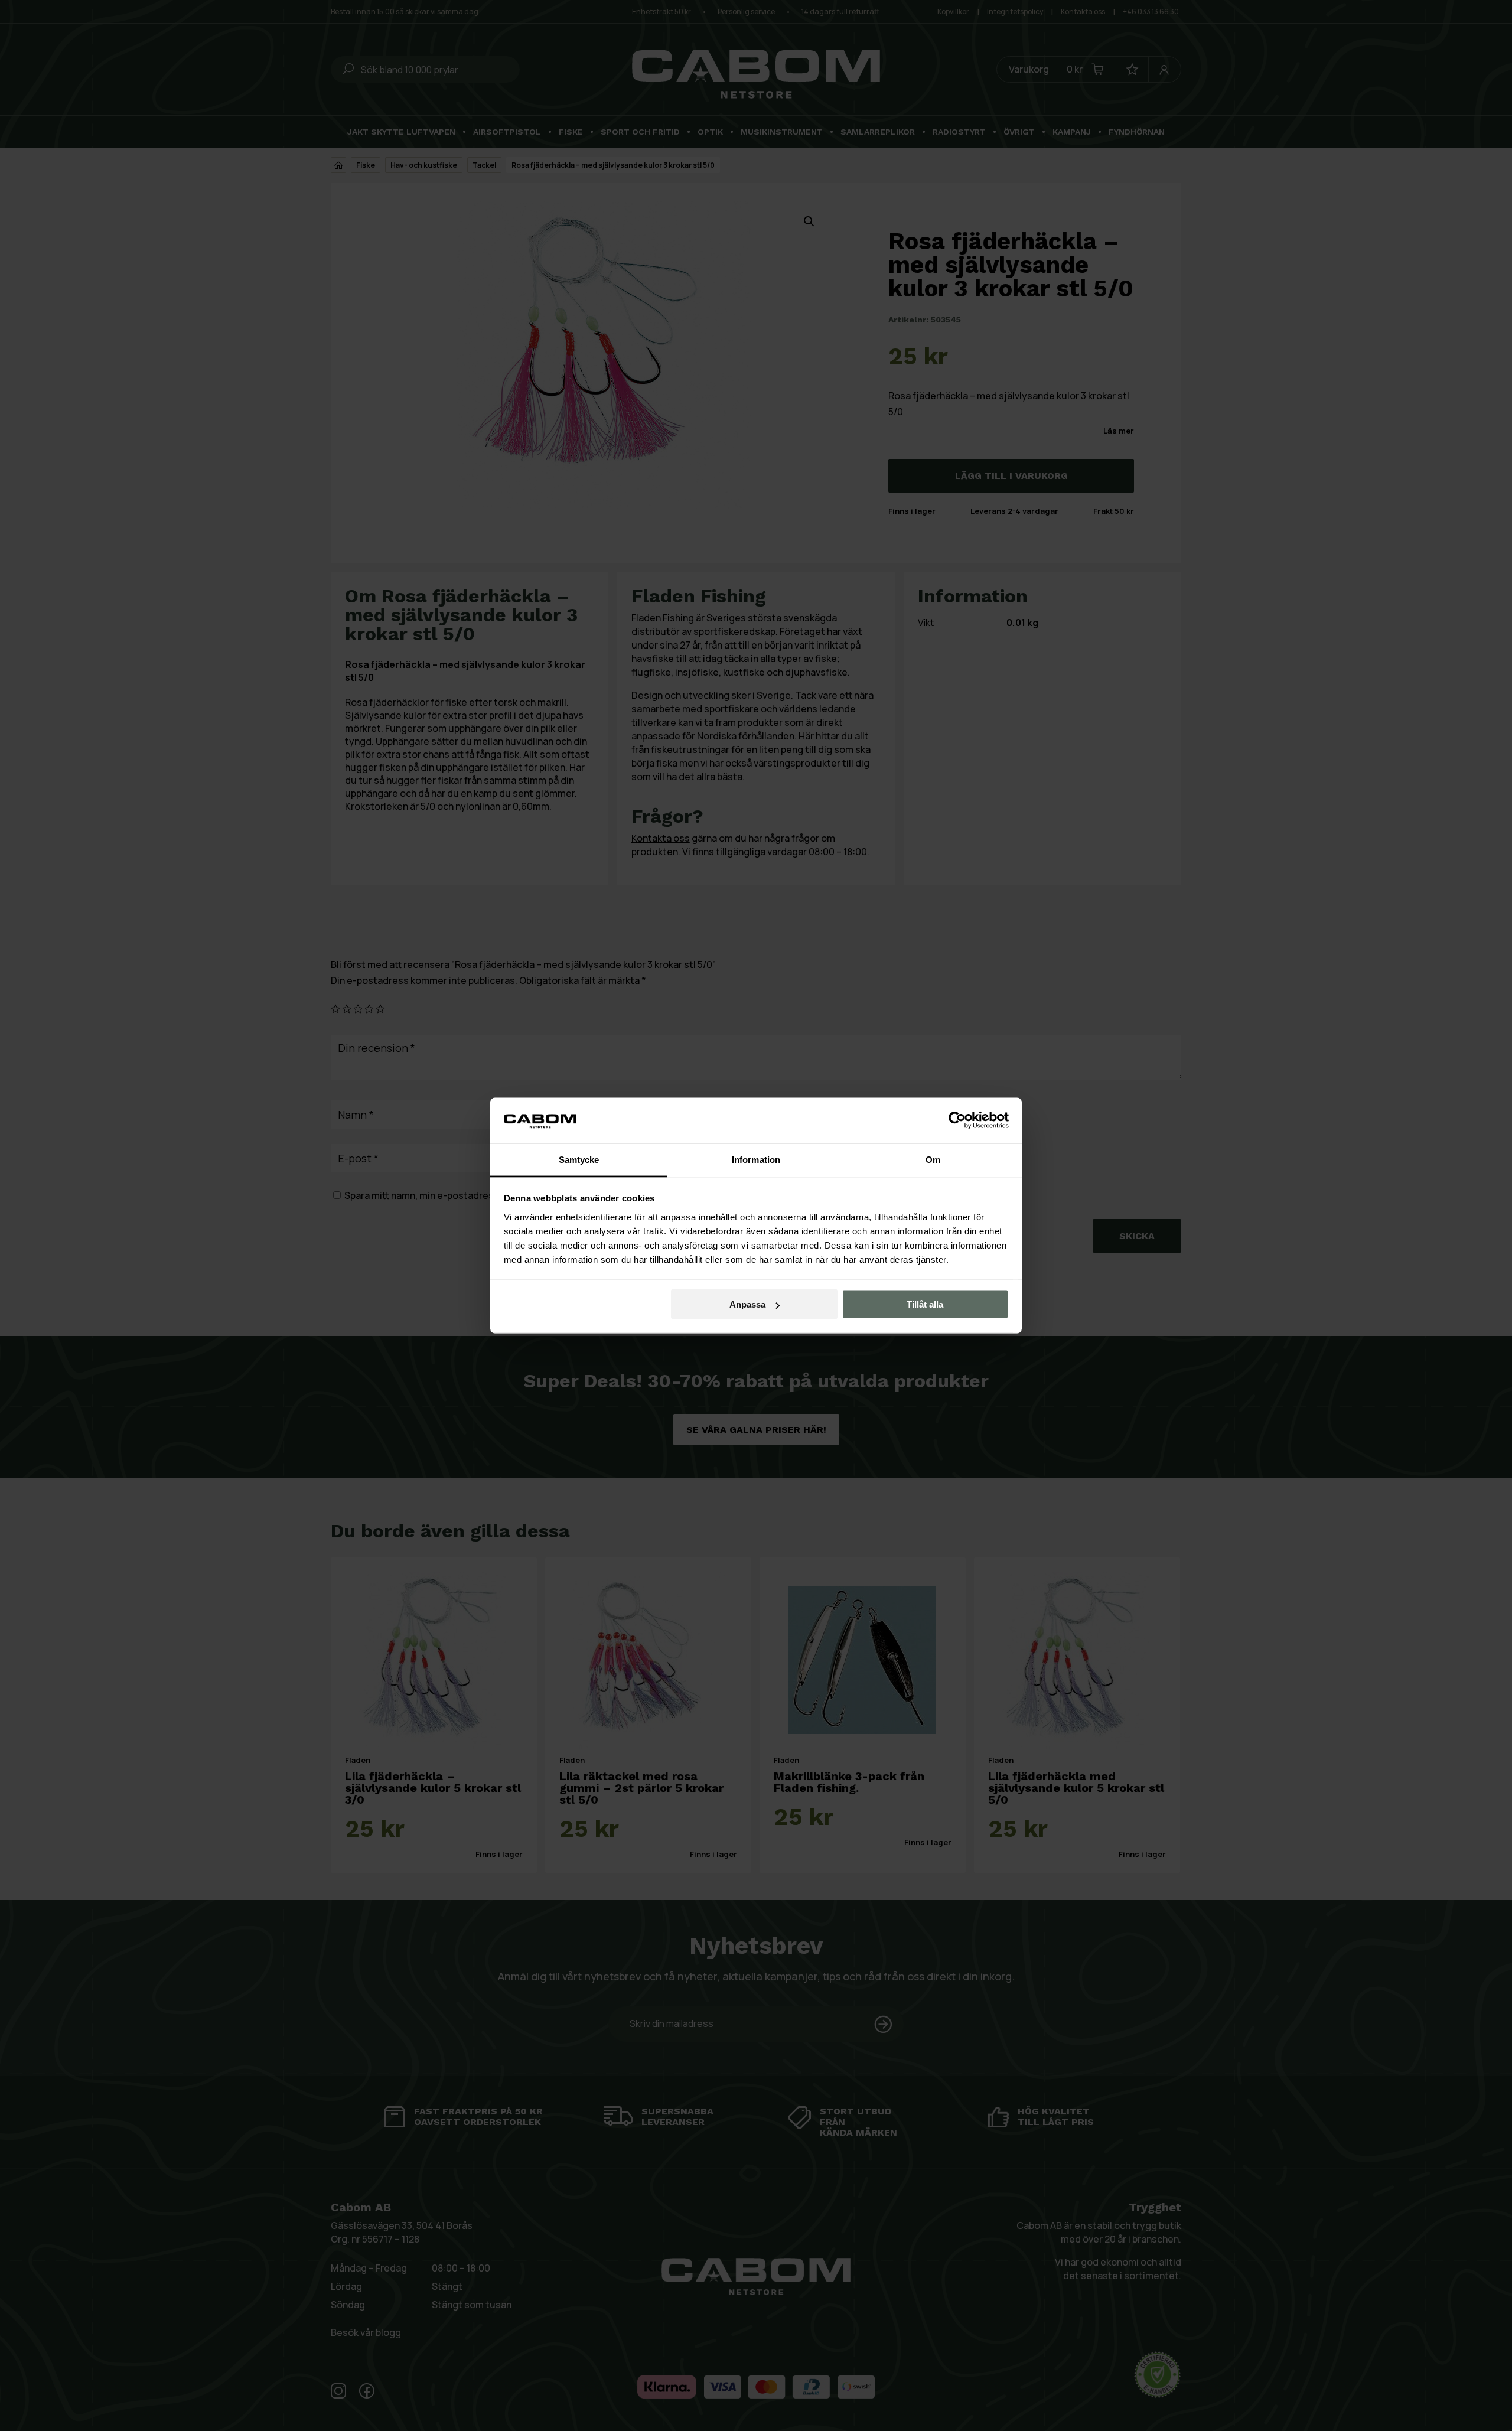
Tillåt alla (925, 1304)
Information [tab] (756, 1159)
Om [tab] (933, 1159)
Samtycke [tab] (579, 1159)
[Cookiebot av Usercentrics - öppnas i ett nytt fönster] (957, 1120)
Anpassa (747, 1304)
